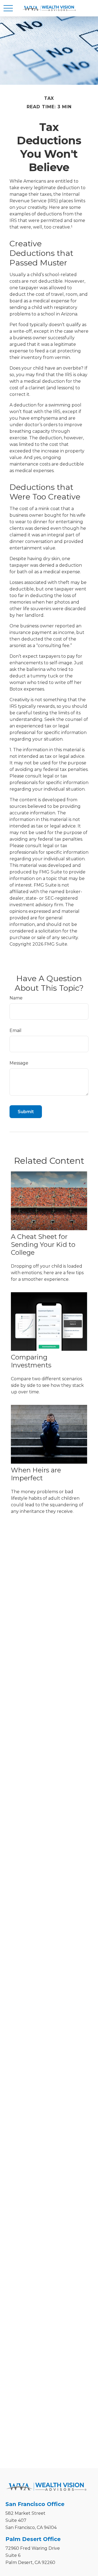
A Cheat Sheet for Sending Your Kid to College (43, 1245)
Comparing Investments (31, 1361)
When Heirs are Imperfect (36, 1474)
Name (16, 998)
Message (19, 1063)
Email (16, 1030)
